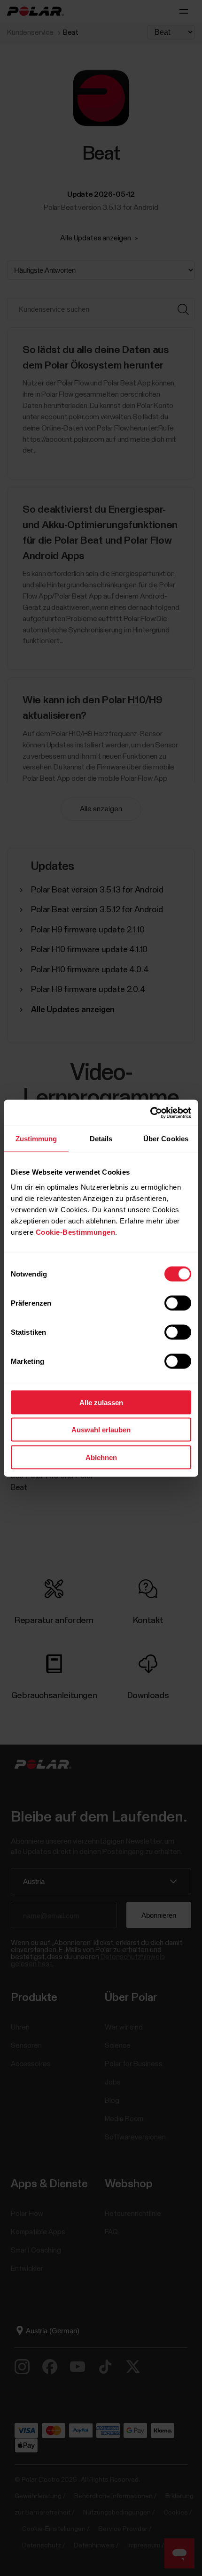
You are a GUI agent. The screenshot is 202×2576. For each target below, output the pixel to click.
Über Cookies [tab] (166, 1139)
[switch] (178, 1303)
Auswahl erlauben (101, 1430)
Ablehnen (101, 1457)
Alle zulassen (101, 1402)
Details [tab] (101, 1139)
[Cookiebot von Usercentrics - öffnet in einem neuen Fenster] (150, 1113)
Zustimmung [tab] (36, 1139)
